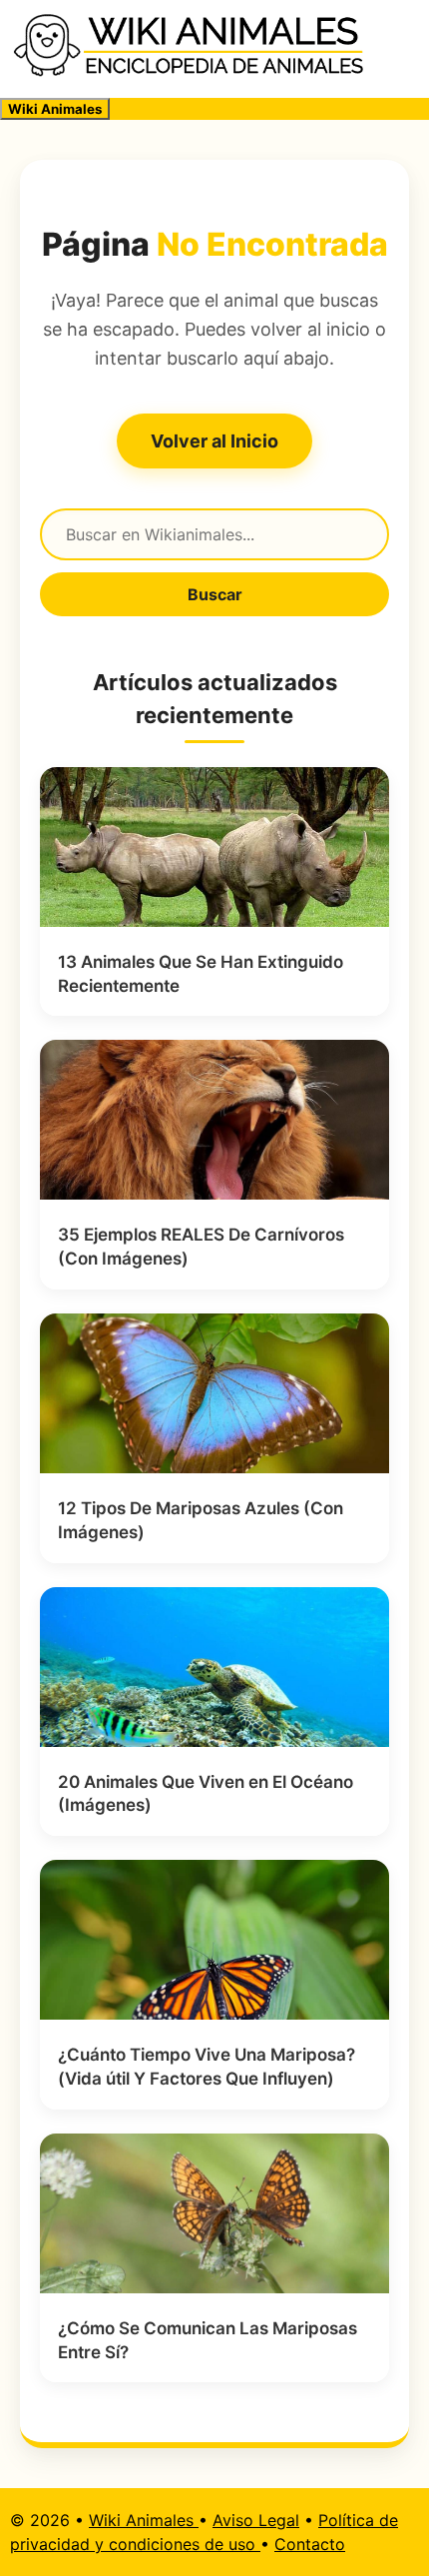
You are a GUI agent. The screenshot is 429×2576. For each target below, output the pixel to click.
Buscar (215, 594)
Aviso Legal (256, 2520)
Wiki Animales (144, 2520)
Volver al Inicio (214, 441)
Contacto (310, 2544)
